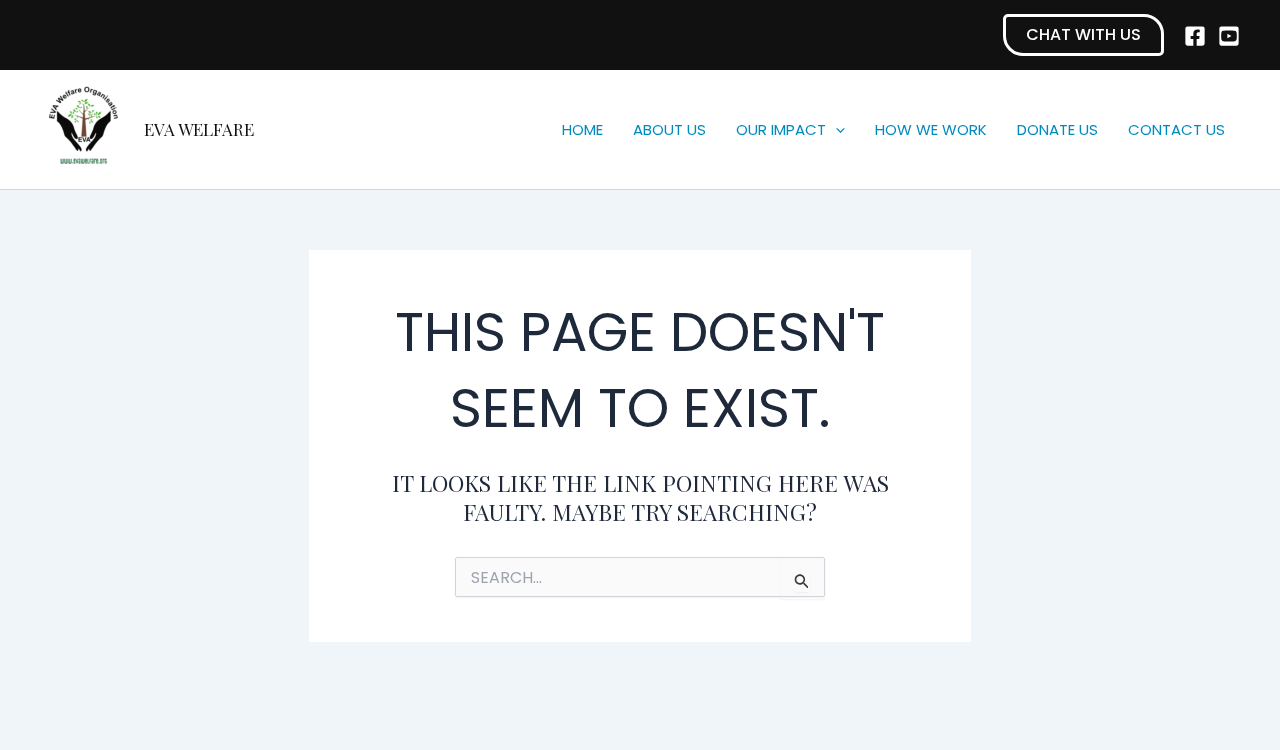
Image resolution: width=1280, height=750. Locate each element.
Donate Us (1057, 129)
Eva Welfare (199, 129)
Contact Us (1176, 129)
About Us (669, 129)
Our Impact (781, 129)
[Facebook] (1195, 36)
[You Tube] (1229, 36)
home (582, 129)
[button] (1083, 35)
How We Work (931, 129)
